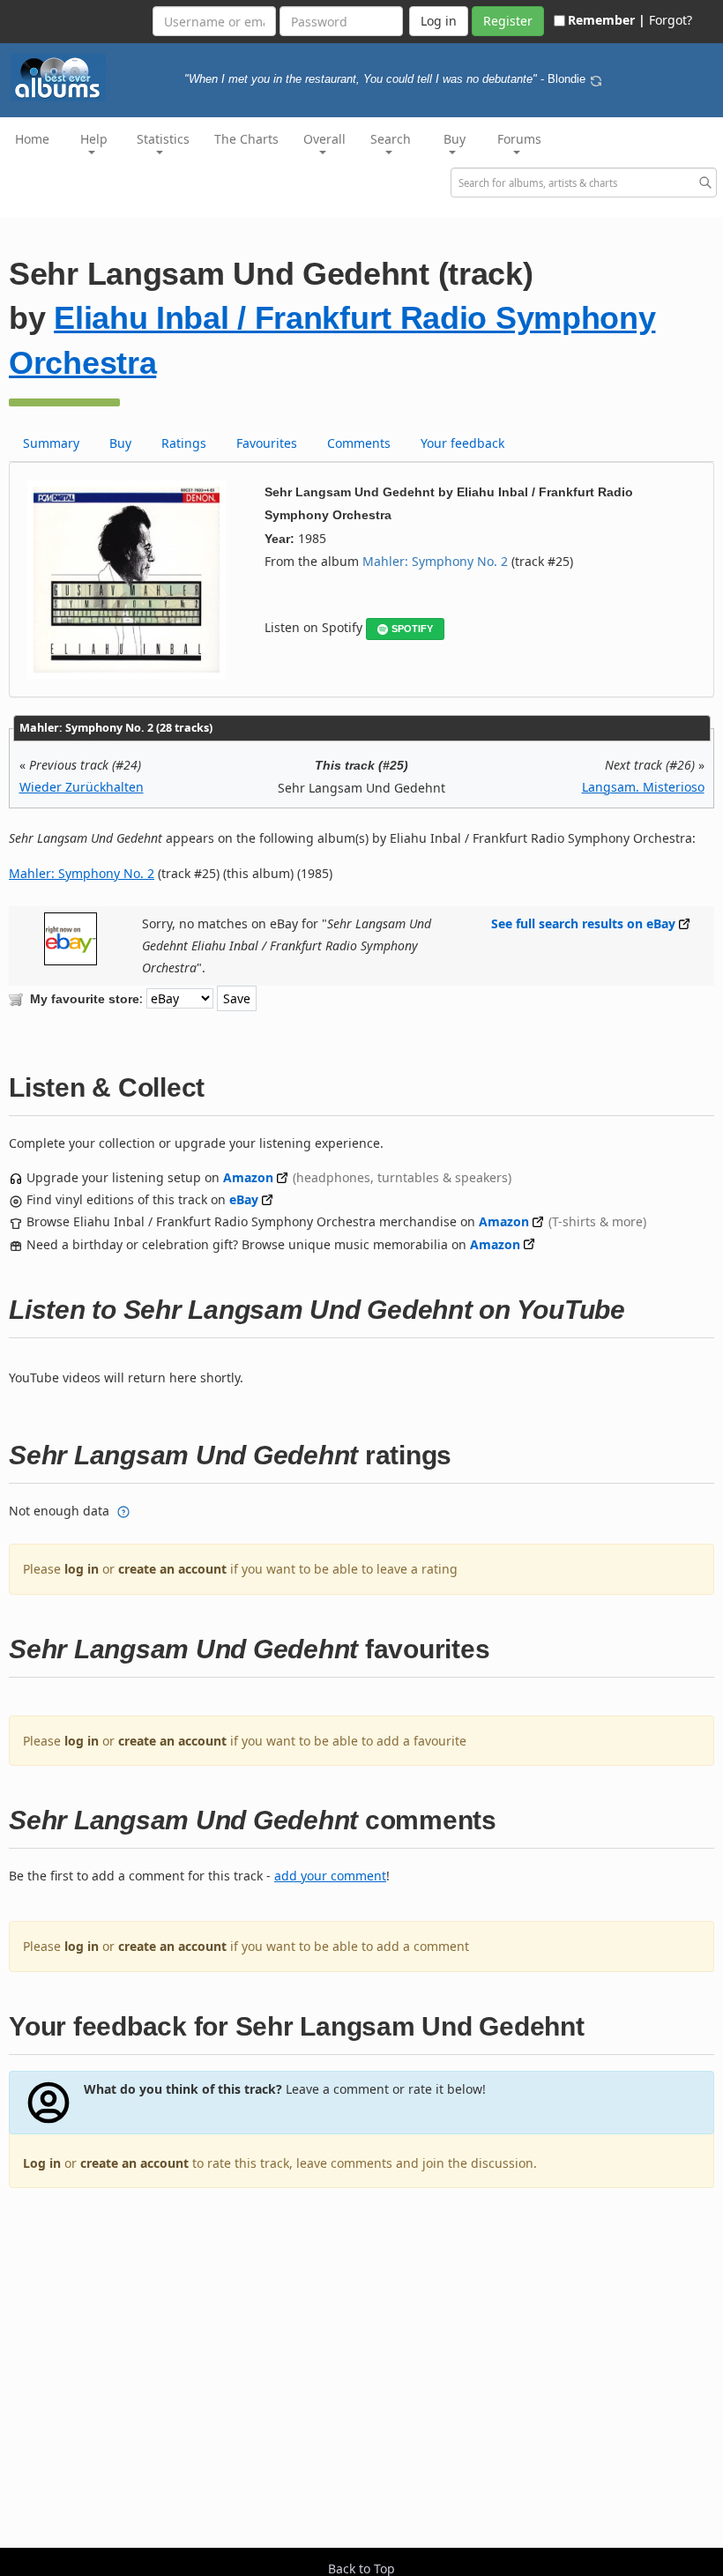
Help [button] (94, 139)
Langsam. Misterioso (643, 787)
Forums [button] (519, 139)
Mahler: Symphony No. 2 (435, 561)
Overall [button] (324, 139)
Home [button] (32, 139)
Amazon (248, 1177)
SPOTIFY (412, 629)
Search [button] (391, 139)
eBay (244, 1199)
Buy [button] (455, 139)
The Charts (246, 139)
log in (82, 1569)
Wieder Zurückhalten (82, 787)
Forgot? (671, 20)
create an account (172, 1569)
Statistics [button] (163, 139)
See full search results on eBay (583, 923)
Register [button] (508, 21)
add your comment (330, 1876)
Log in (42, 2163)
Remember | (607, 20)
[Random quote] (596, 79)
